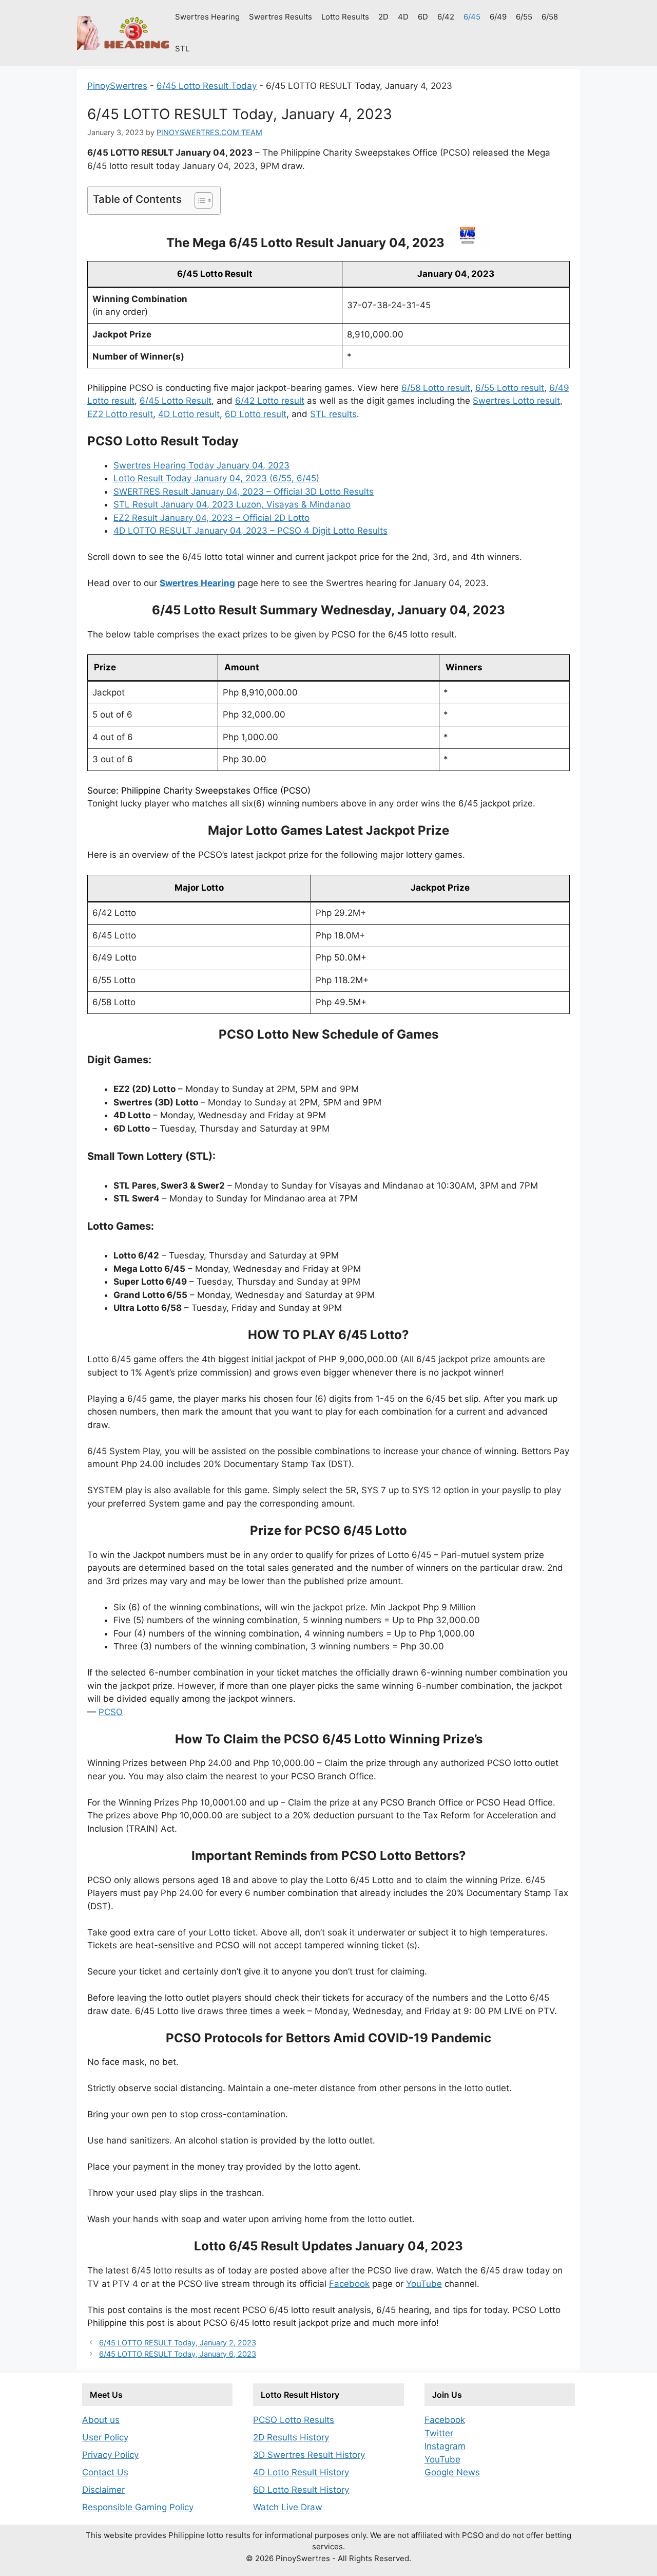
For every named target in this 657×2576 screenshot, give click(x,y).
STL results (333, 414)
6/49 (498, 17)
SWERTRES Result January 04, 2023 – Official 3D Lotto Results (244, 492)
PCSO (111, 1712)
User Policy (105, 2437)
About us (101, 2420)
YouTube (424, 2284)
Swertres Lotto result (516, 401)
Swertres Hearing (207, 17)
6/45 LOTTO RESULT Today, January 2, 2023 (178, 2343)
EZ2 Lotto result (120, 414)
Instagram (445, 2446)
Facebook (349, 2284)
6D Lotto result (256, 414)
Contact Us (105, 2472)
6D (423, 17)
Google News (452, 2472)
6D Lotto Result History (301, 2490)
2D (383, 17)
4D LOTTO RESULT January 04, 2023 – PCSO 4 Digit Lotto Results (250, 531)
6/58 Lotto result (436, 388)
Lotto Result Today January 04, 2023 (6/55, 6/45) (216, 478)
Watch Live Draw (288, 2507)
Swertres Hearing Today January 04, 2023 (201, 465)
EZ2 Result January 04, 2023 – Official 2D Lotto (211, 518)
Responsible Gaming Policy (138, 2507)
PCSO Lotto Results (294, 2420)
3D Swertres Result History (309, 2455)
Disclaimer (103, 2490)
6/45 (472, 17)
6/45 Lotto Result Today (207, 86)
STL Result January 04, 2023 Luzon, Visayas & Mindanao (232, 504)
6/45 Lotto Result (176, 401)
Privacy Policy (110, 2455)
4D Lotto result (189, 414)
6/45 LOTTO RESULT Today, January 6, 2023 (178, 2354)
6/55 (524, 17)
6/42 (446, 17)
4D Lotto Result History (301, 2472)
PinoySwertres (117, 86)
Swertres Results (281, 17)
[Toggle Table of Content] (198, 200)
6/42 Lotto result (270, 401)
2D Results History (291, 2437)
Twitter (439, 2433)
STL (182, 49)
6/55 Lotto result (510, 388)
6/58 (550, 17)
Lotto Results (345, 17)
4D (403, 17)
